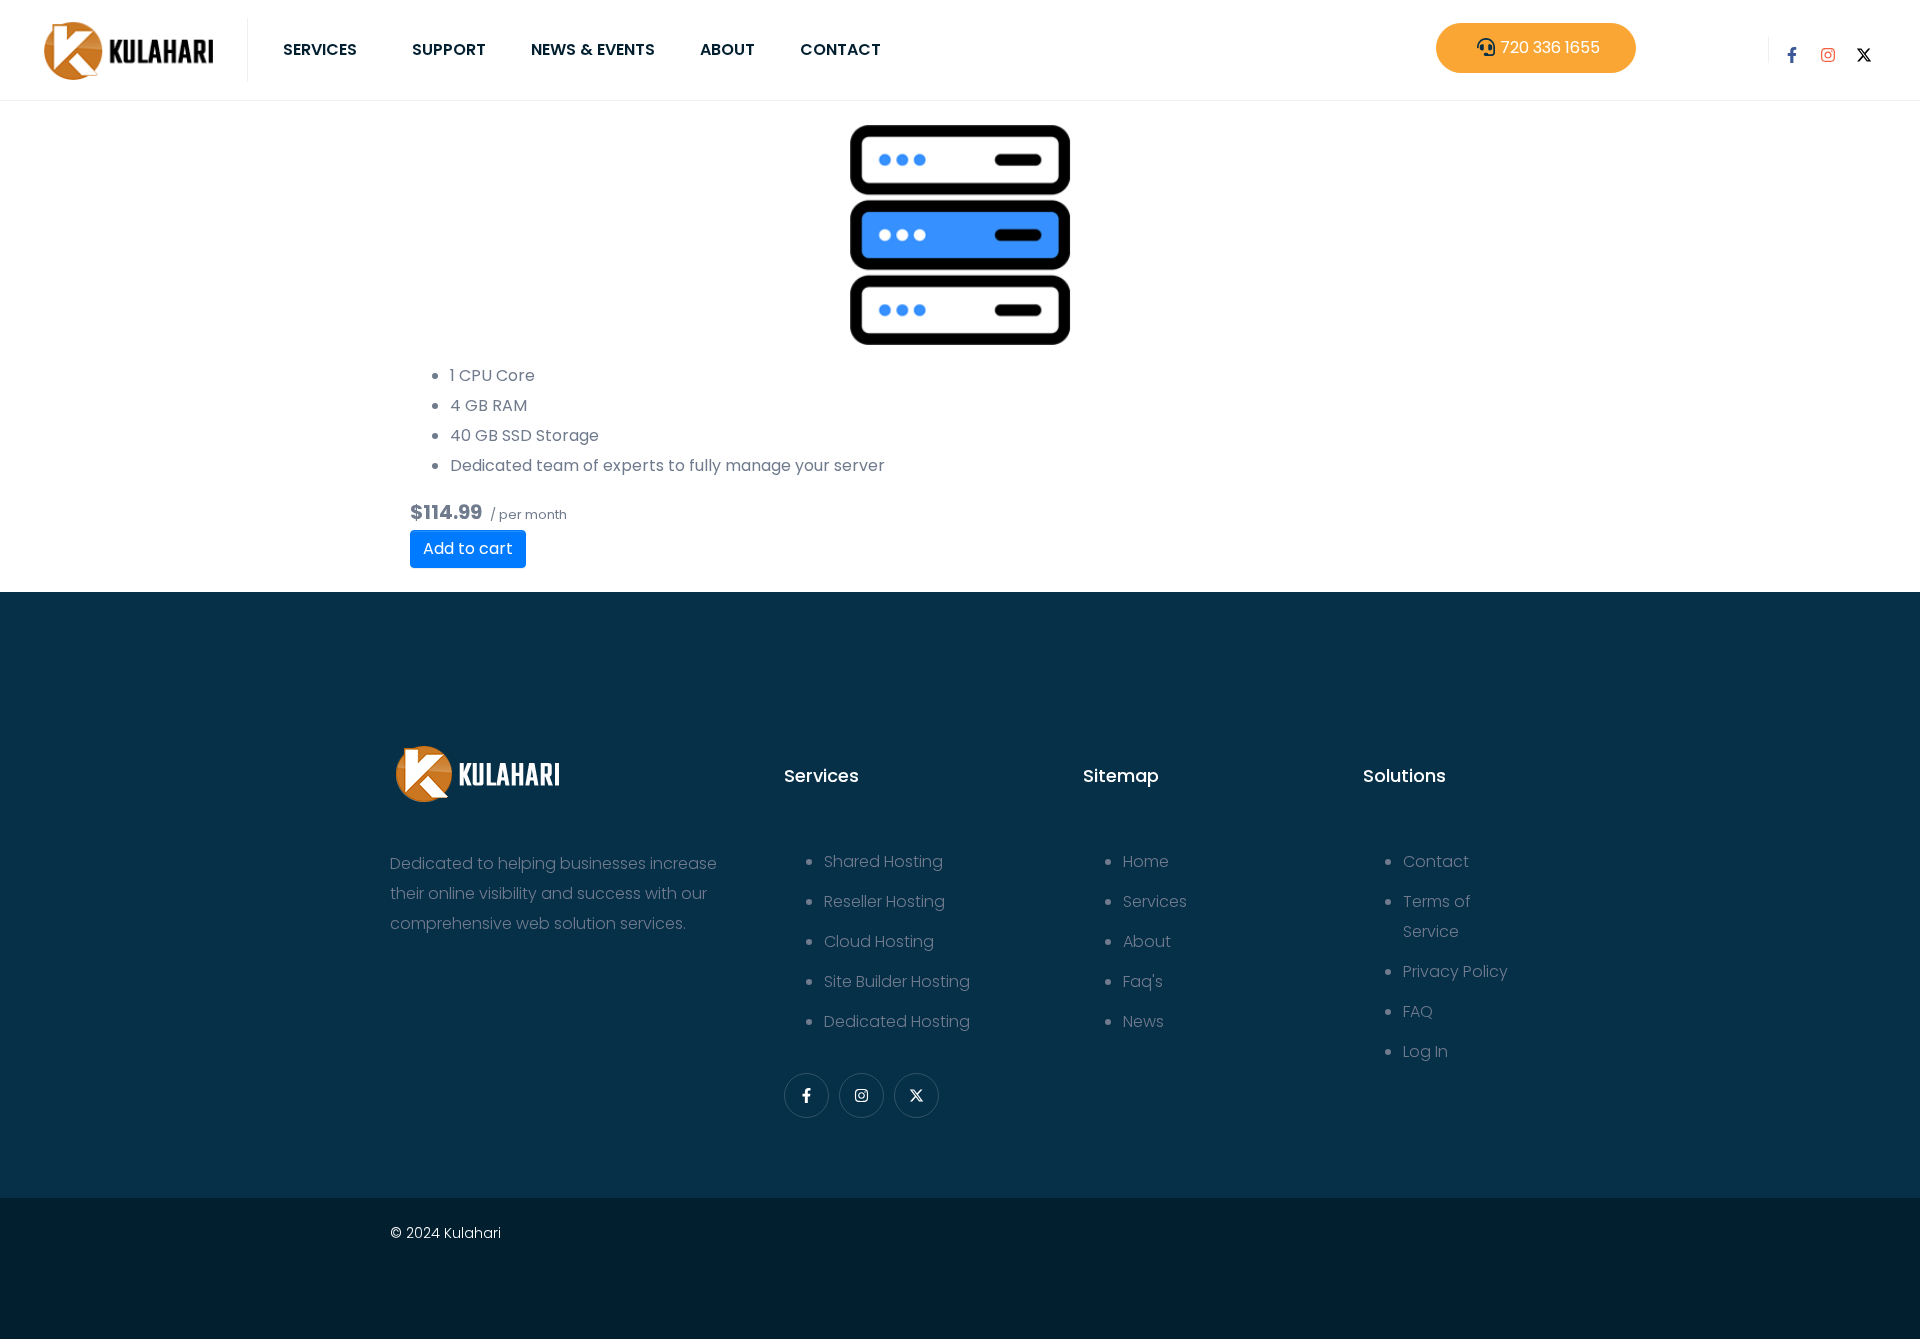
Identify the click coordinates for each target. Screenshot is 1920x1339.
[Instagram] (1828, 55)
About (727, 49)
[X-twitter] (1864, 55)
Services (320, 49)
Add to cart (468, 548)
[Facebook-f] (1792, 55)
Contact (840, 49)
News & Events (593, 49)
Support (449, 49)
